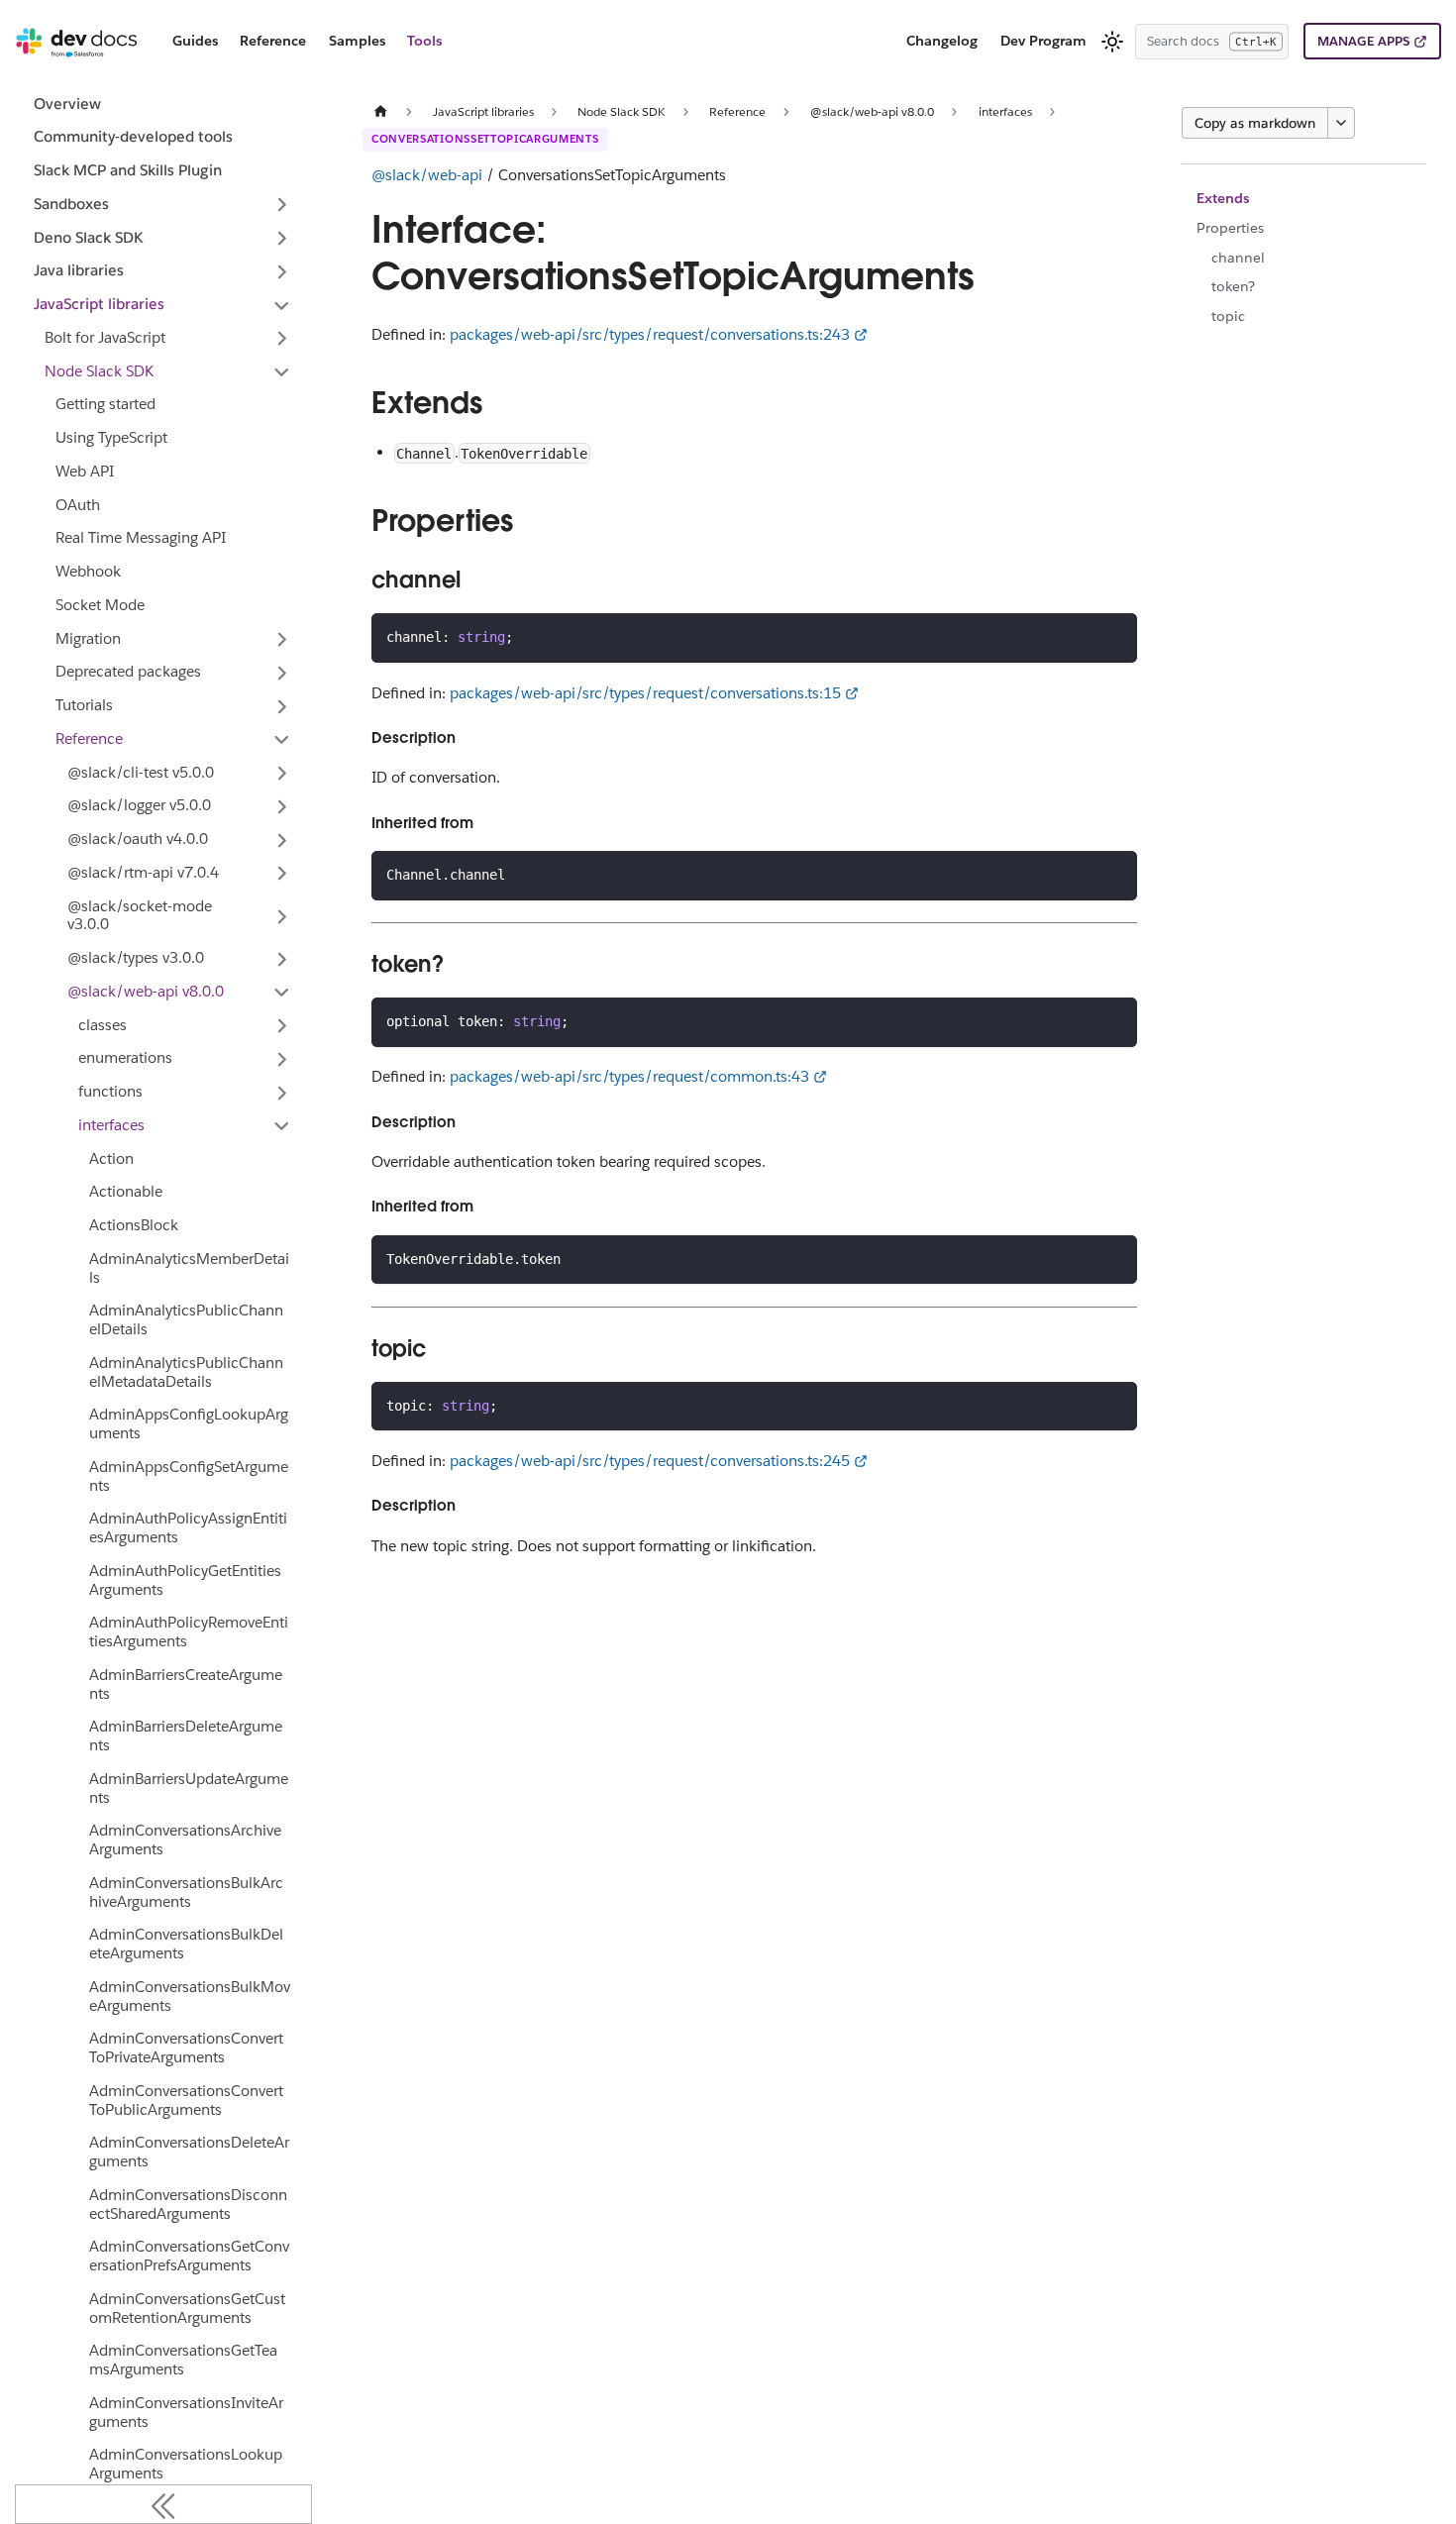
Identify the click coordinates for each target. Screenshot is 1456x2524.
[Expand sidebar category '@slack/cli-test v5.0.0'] (282, 774)
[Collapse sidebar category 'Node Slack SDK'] (282, 372)
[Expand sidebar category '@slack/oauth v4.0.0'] (282, 840)
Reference (273, 41)
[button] (163, 205)
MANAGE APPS (1363, 41)
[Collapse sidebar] (163, 2504)
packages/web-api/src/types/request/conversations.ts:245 (650, 1461)
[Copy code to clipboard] (1114, 636)
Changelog (942, 41)
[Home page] (380, 111)
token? (1233, 286)
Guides (195, 41)
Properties (1230, 228)
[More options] (1341, 123)
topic (1228, 316)
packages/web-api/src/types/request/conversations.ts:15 (645, 693)
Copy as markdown (1255, 123)
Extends (1223, 198)
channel (1238, 258)
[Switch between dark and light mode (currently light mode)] (1112, 42)
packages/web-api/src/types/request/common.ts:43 (629, 1076)
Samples (357, 41)
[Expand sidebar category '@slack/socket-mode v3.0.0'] (282, 917)
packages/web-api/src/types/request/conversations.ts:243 (650, 334)
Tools (424, 41)
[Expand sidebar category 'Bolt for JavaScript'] (282, 339)
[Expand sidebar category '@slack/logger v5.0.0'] (282, 806)
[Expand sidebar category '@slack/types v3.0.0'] (282, 959)
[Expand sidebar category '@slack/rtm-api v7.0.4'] (282, 874)
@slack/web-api (427, 175)
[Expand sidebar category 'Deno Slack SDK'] (282, 239)
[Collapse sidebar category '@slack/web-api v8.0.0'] (282, 993)
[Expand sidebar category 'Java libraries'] (282, 271)
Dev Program (1043, 41)
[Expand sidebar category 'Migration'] (282, 640)
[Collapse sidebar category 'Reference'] (282, 740)
